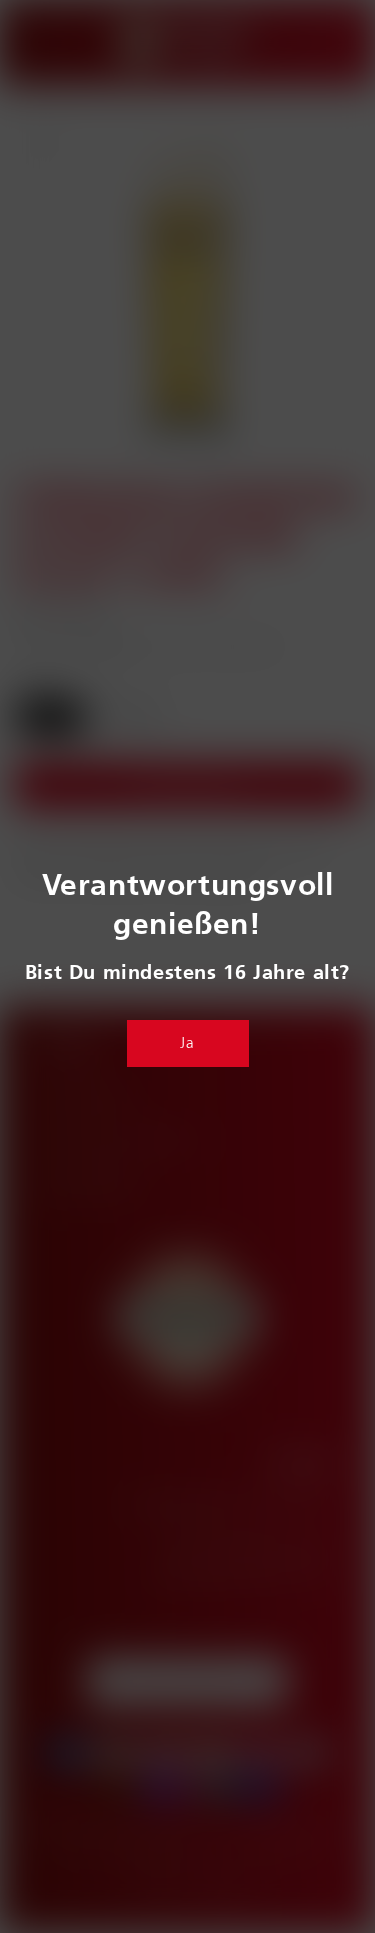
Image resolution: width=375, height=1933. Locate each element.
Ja (187, 1043)
